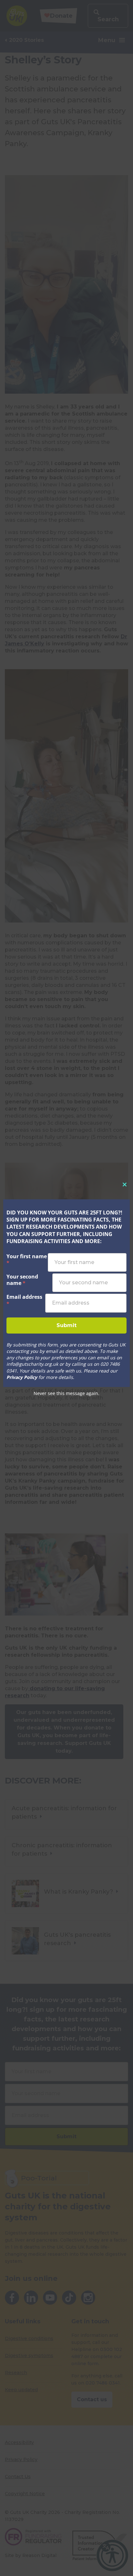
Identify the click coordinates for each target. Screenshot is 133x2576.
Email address (24, 1300)
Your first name (27, 1260)
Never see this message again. (66, 1393)
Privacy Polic (20, 1377)
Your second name (22, 1280)
